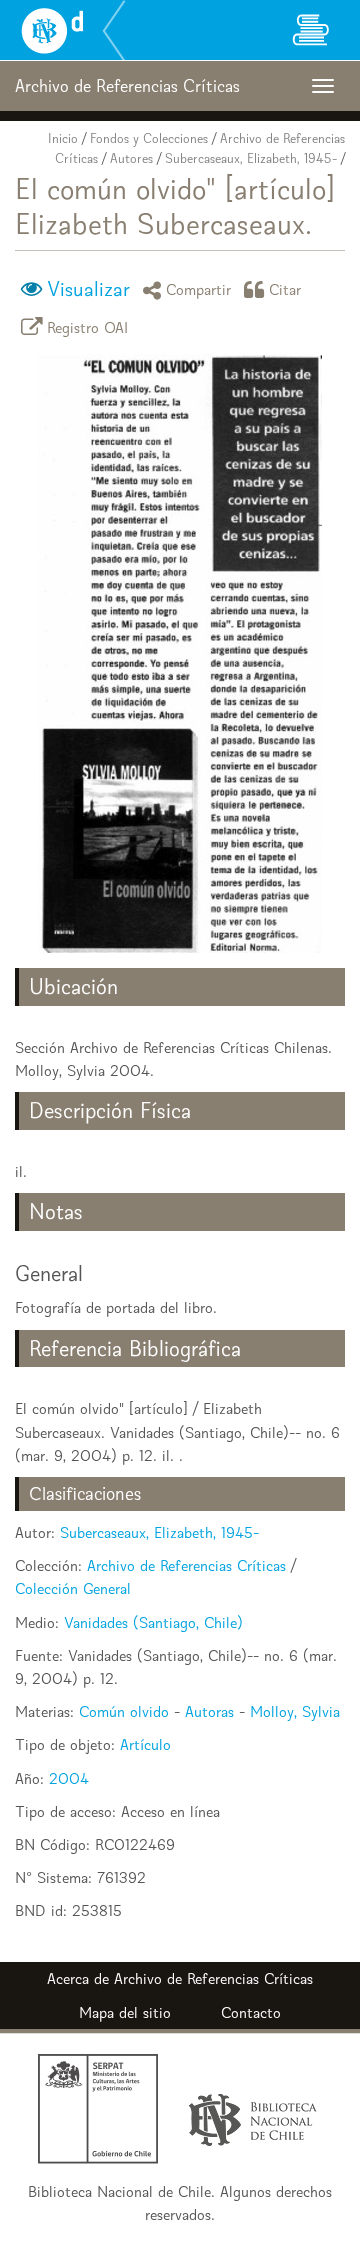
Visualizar (88, 289)
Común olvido (124, 1711)
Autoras (209, 1711)
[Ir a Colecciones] (310, 30)
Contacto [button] (251, 2012)
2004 (69, 1778)
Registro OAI (88, 326)
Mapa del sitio (125, 2012)
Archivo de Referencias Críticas (186, 1565)
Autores (131, 158)
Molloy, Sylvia (295, 1711)
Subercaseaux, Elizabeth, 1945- (251, 158)
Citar (285, 289)
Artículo (145, 1744)
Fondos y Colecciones (149, 138)
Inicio (63, 138)
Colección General (73, 1588)
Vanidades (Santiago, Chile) (153, 1622)
